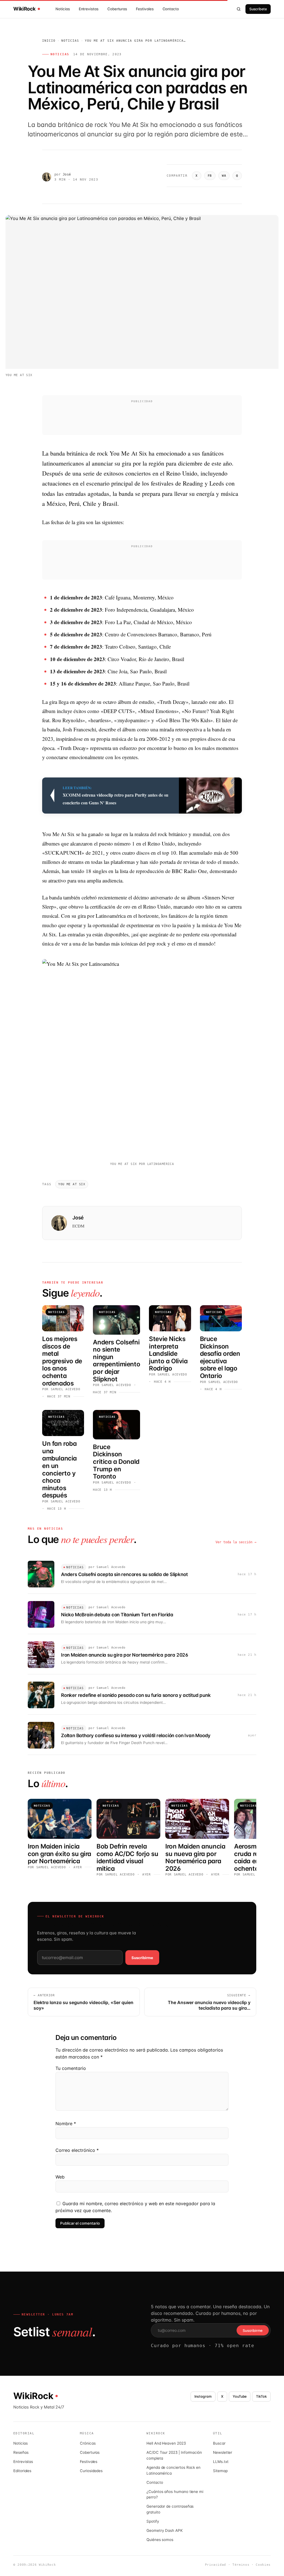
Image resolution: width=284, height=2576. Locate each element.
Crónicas (88, 2443)
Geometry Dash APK (165, 2530)
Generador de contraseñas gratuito (170, 2509)
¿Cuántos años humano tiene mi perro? (175, 2494)
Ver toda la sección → (236, 1542)
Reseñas (21, 2452)
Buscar (219, 2443)
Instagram (203, 2396)
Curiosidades (91, 2471)
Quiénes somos (160, 2540)
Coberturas (117, 9)
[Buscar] (239, 9)
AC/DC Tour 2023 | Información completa (174, 2455)
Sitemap (220, 2471)
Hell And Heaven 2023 (166, 2443)
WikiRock (24, 9)
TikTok (261, 2396)
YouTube (240, 2396)
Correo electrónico (77, 2150)
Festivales (145, 9)
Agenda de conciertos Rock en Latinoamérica (173, 2470)
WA (224, 176)
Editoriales (22, 2471)
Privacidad (216, 2565)
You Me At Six (72, 1184)
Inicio (49, 41)
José (67, 174)
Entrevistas (89, 9)
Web (60, 2177)
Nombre (66, 2124)
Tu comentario (71, 2068)
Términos (241, 2565)
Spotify (153, 2521)
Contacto (171, 9)
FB (210, 176)
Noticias (63, 9)
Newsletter (223, 2452)
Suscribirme (142, 1958)
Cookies (263, 2565)
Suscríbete (258, 9)
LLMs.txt (221, 2462)
